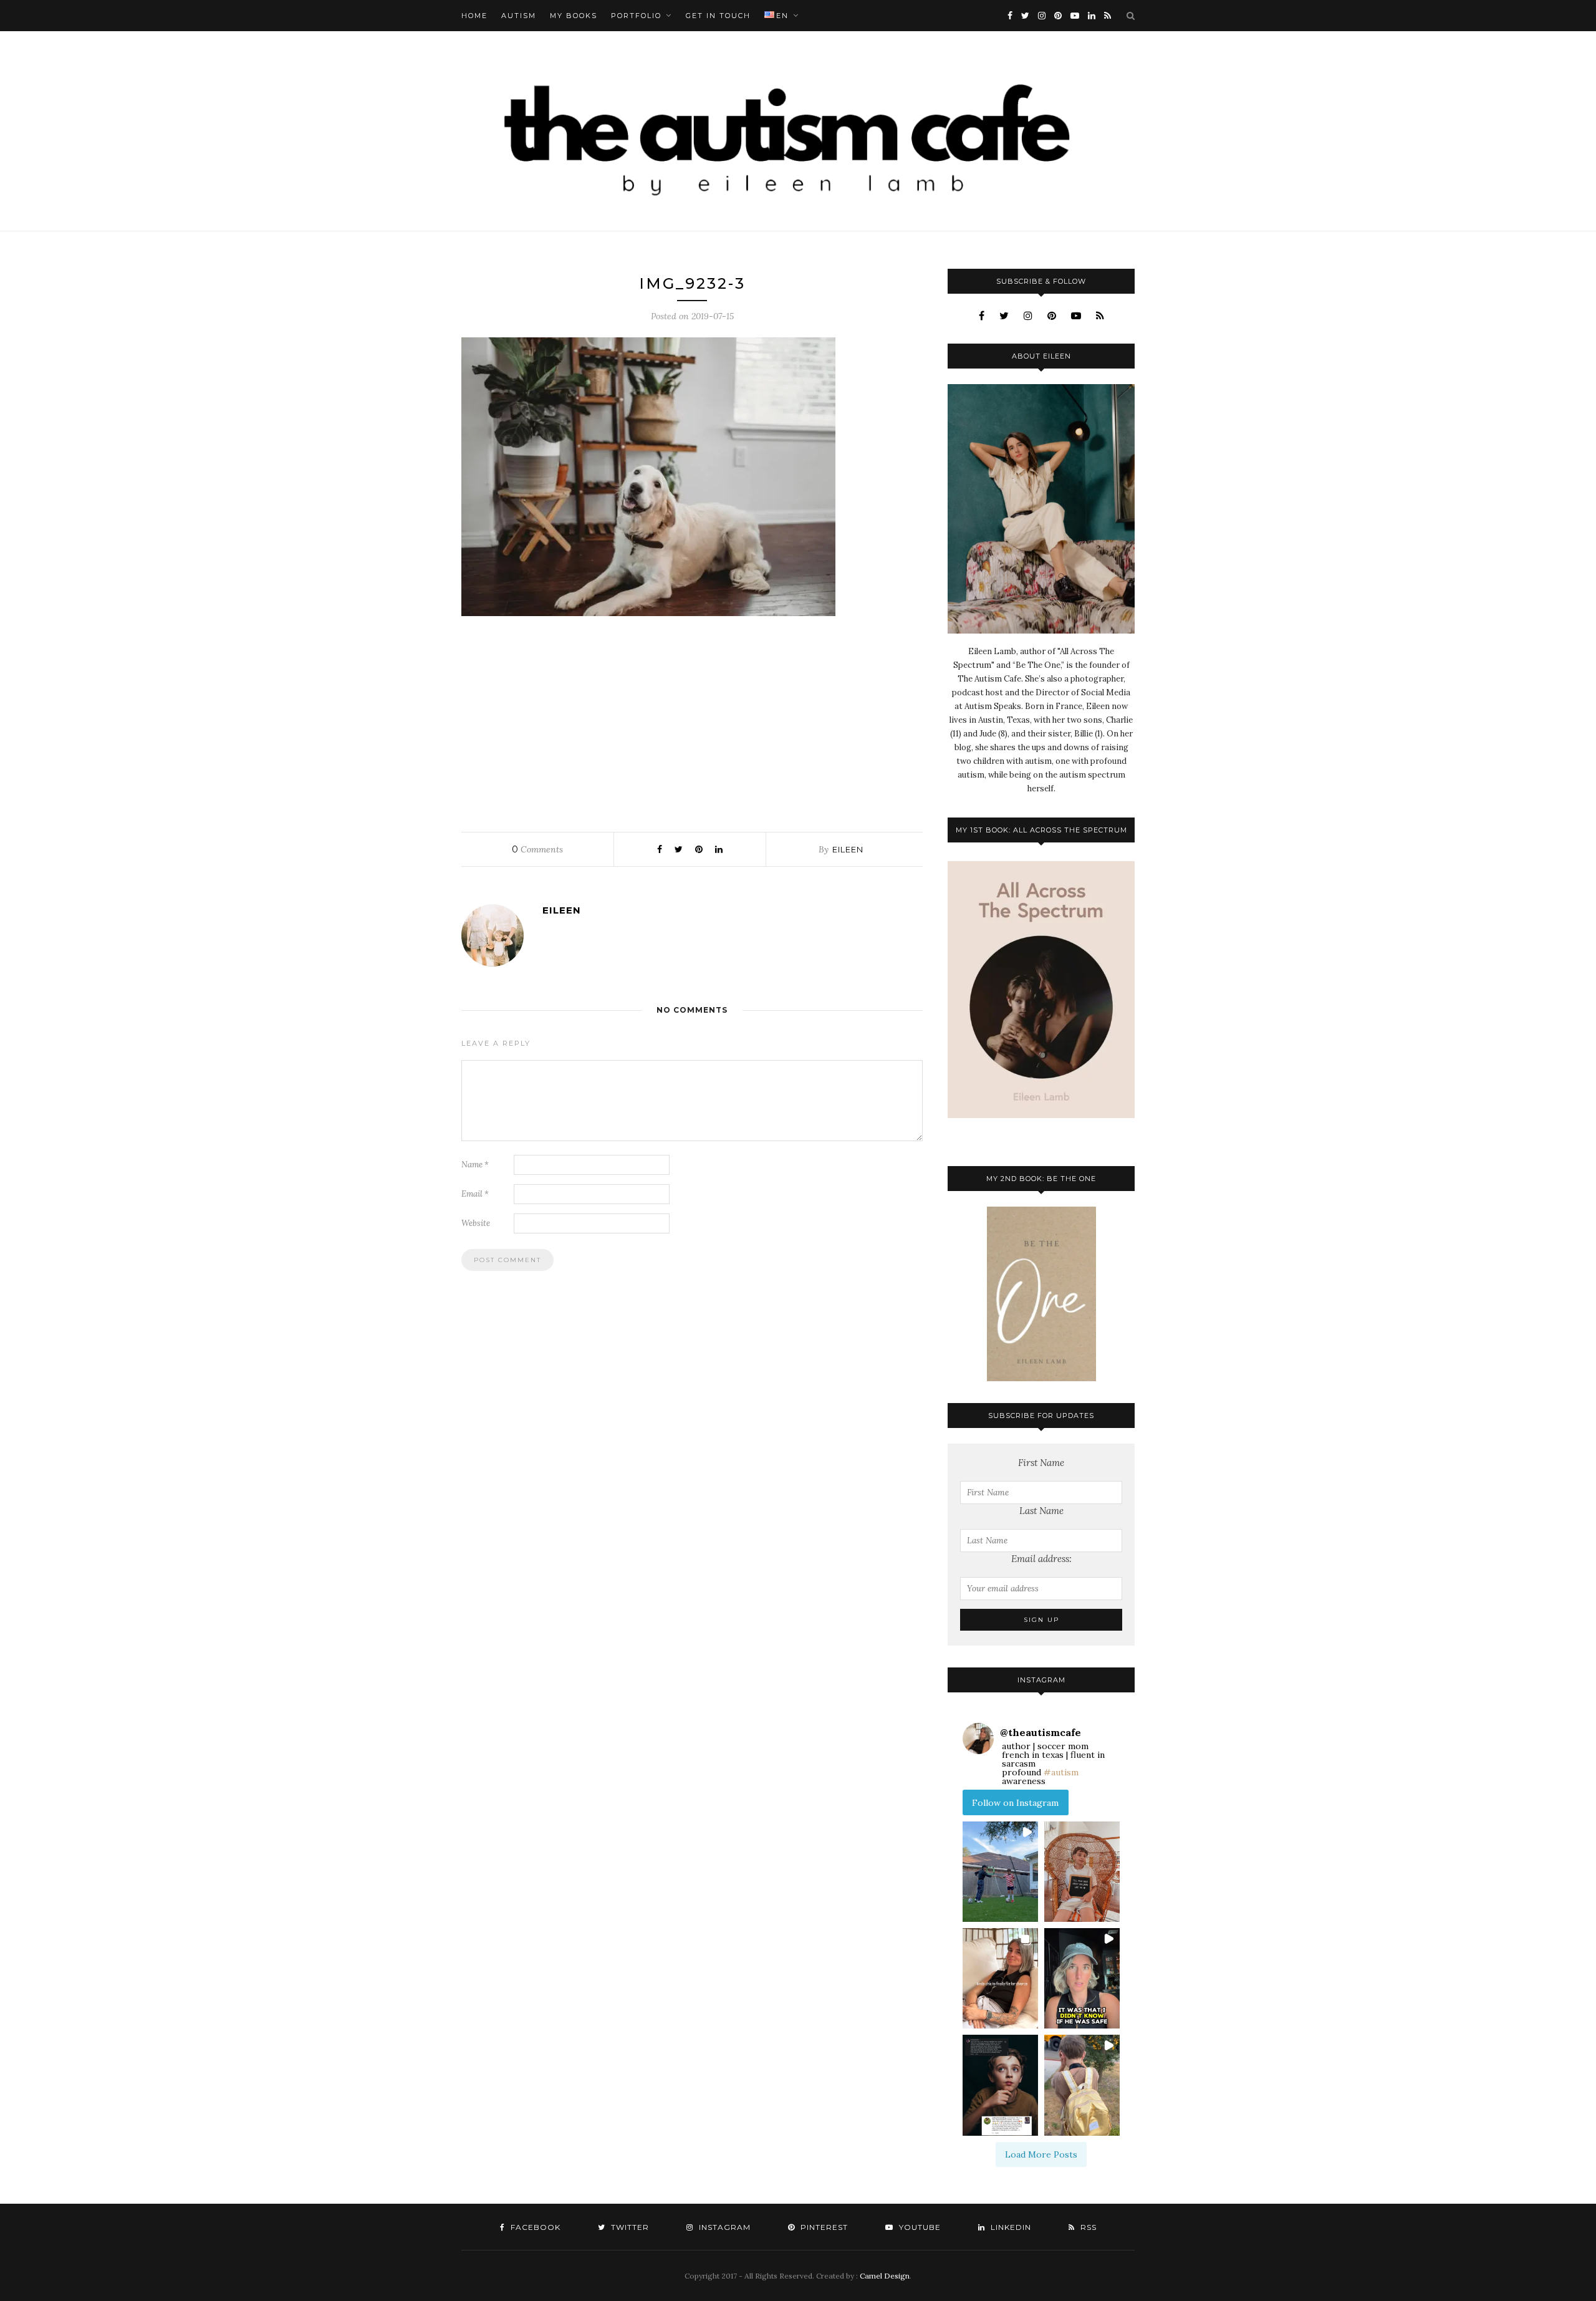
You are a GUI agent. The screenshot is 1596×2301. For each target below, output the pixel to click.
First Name (1041, 1463)
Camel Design (885, 2276)
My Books (574, 16)
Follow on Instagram (1015, 1803)
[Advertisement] (692, 721)
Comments (537, 849)
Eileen (848, 849)
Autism (519, 16)
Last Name (1041, 1511)
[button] (1000, 1872)
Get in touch (718, 16)
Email (475, 1194)
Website (476, 1223)
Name (475, 1165)
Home (474, 16)
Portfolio (636, 16)
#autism (1061, 1772)
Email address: (1041, 1559)
